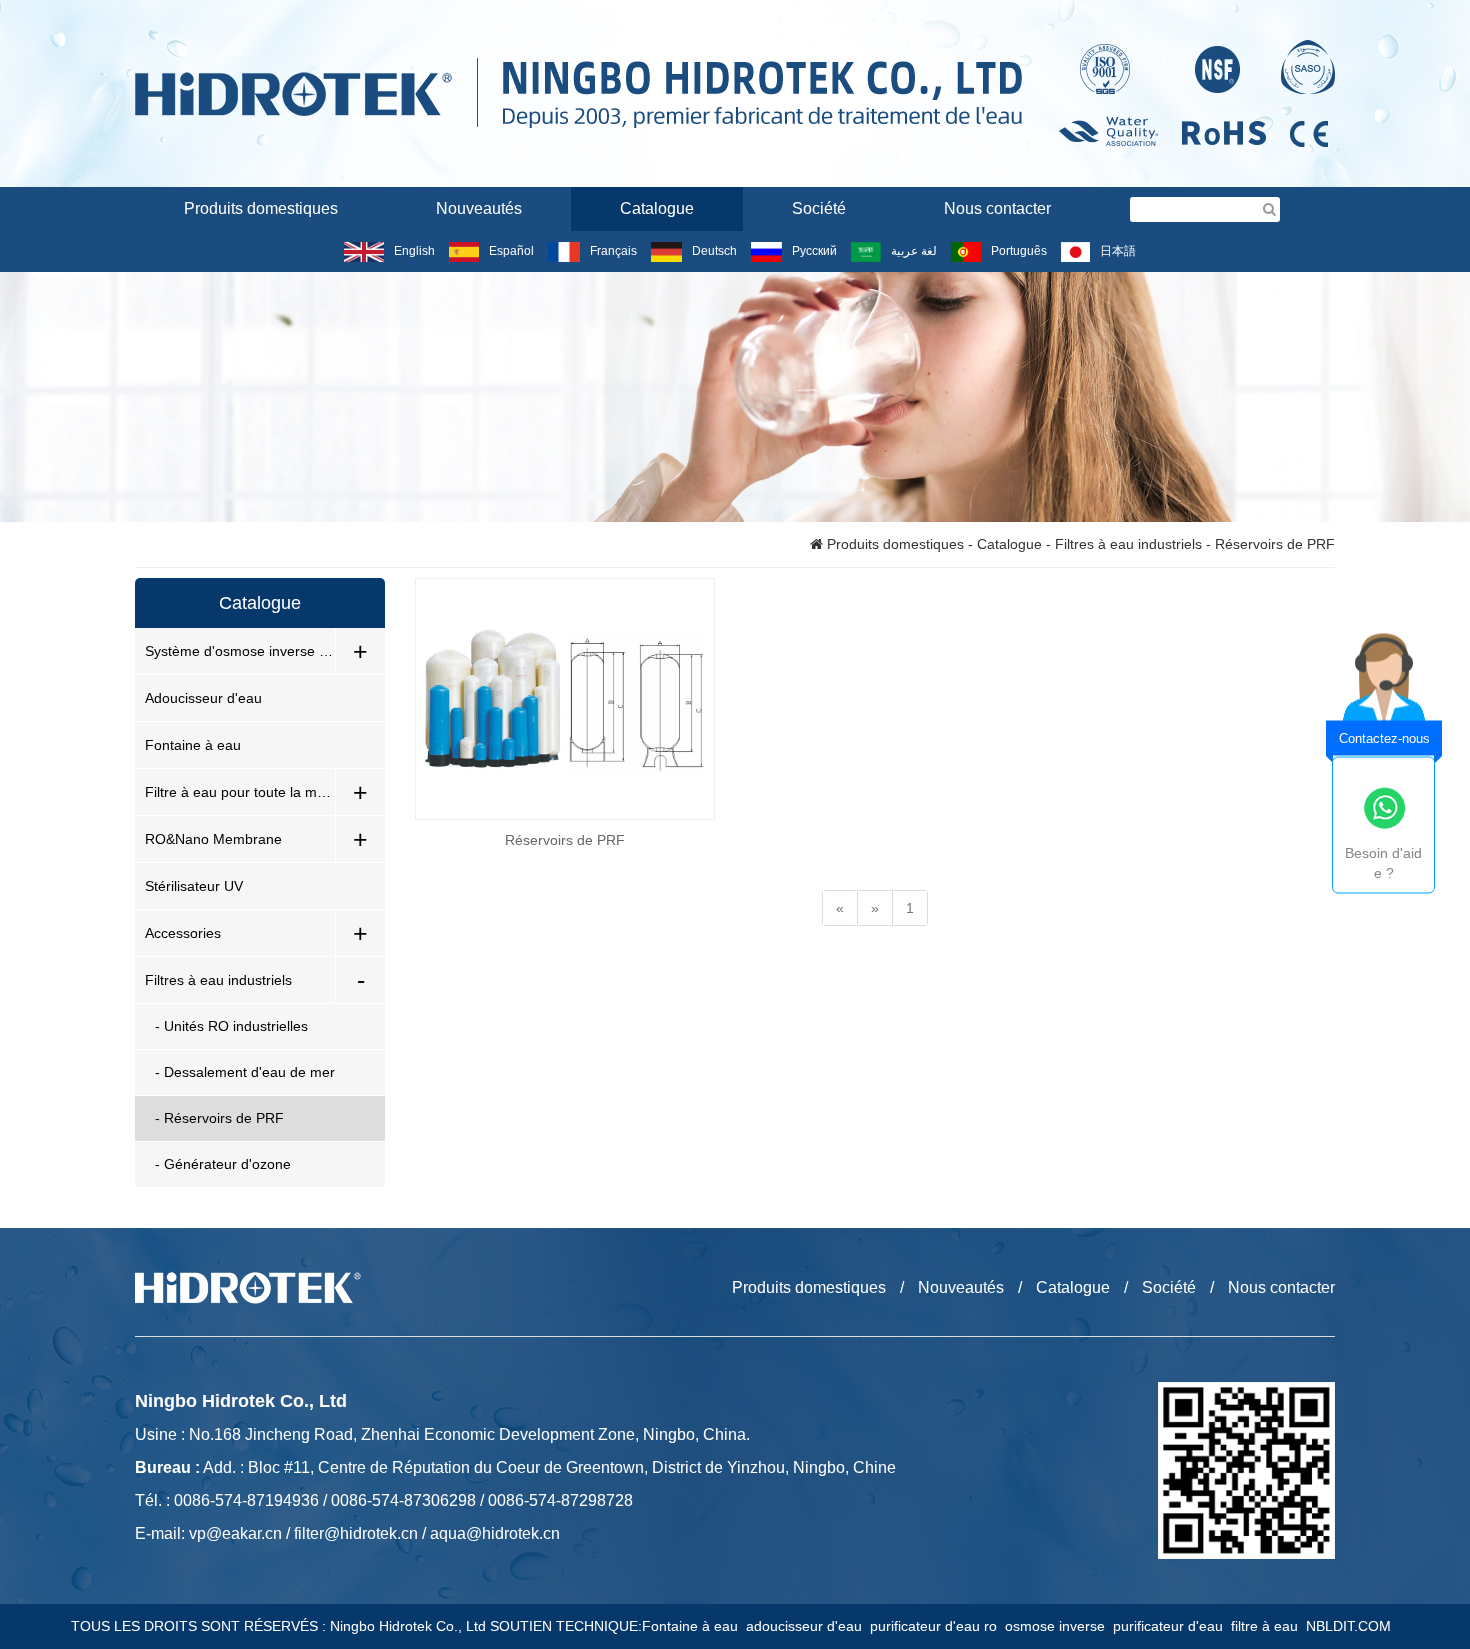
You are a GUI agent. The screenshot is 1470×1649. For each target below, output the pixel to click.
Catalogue (657, 208)
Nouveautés (479, 208)
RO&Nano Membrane (213, 839)
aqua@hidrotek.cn (495, 1533)
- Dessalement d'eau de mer (245, 1072)
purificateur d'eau (1172, 1626)
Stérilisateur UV (194, 886)
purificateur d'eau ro (937, 1626)
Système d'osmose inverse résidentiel (240, 651)
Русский (814, 251)
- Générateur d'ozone (223, 1164)
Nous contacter (997, 208)
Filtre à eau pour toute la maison (240, 792)
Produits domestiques (261, 208)
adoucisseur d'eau (808, 1626)
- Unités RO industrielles (231, 1026)
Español (511, 251)
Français (613, 251)
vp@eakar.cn (235, 1533)
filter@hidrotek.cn (356, 1533)
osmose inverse (1059, 1626)
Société (819, 208)
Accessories (183, 933)
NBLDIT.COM (1352, 1626)
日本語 (1118, 251)
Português (1019, 251)
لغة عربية (914, 251)
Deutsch (714, 251)
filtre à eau (1268, 1626)
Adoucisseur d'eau (203, 698)
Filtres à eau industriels (1128, 544)
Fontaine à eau (193, 745)
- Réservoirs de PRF (219, 1118)
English (414, 251)
